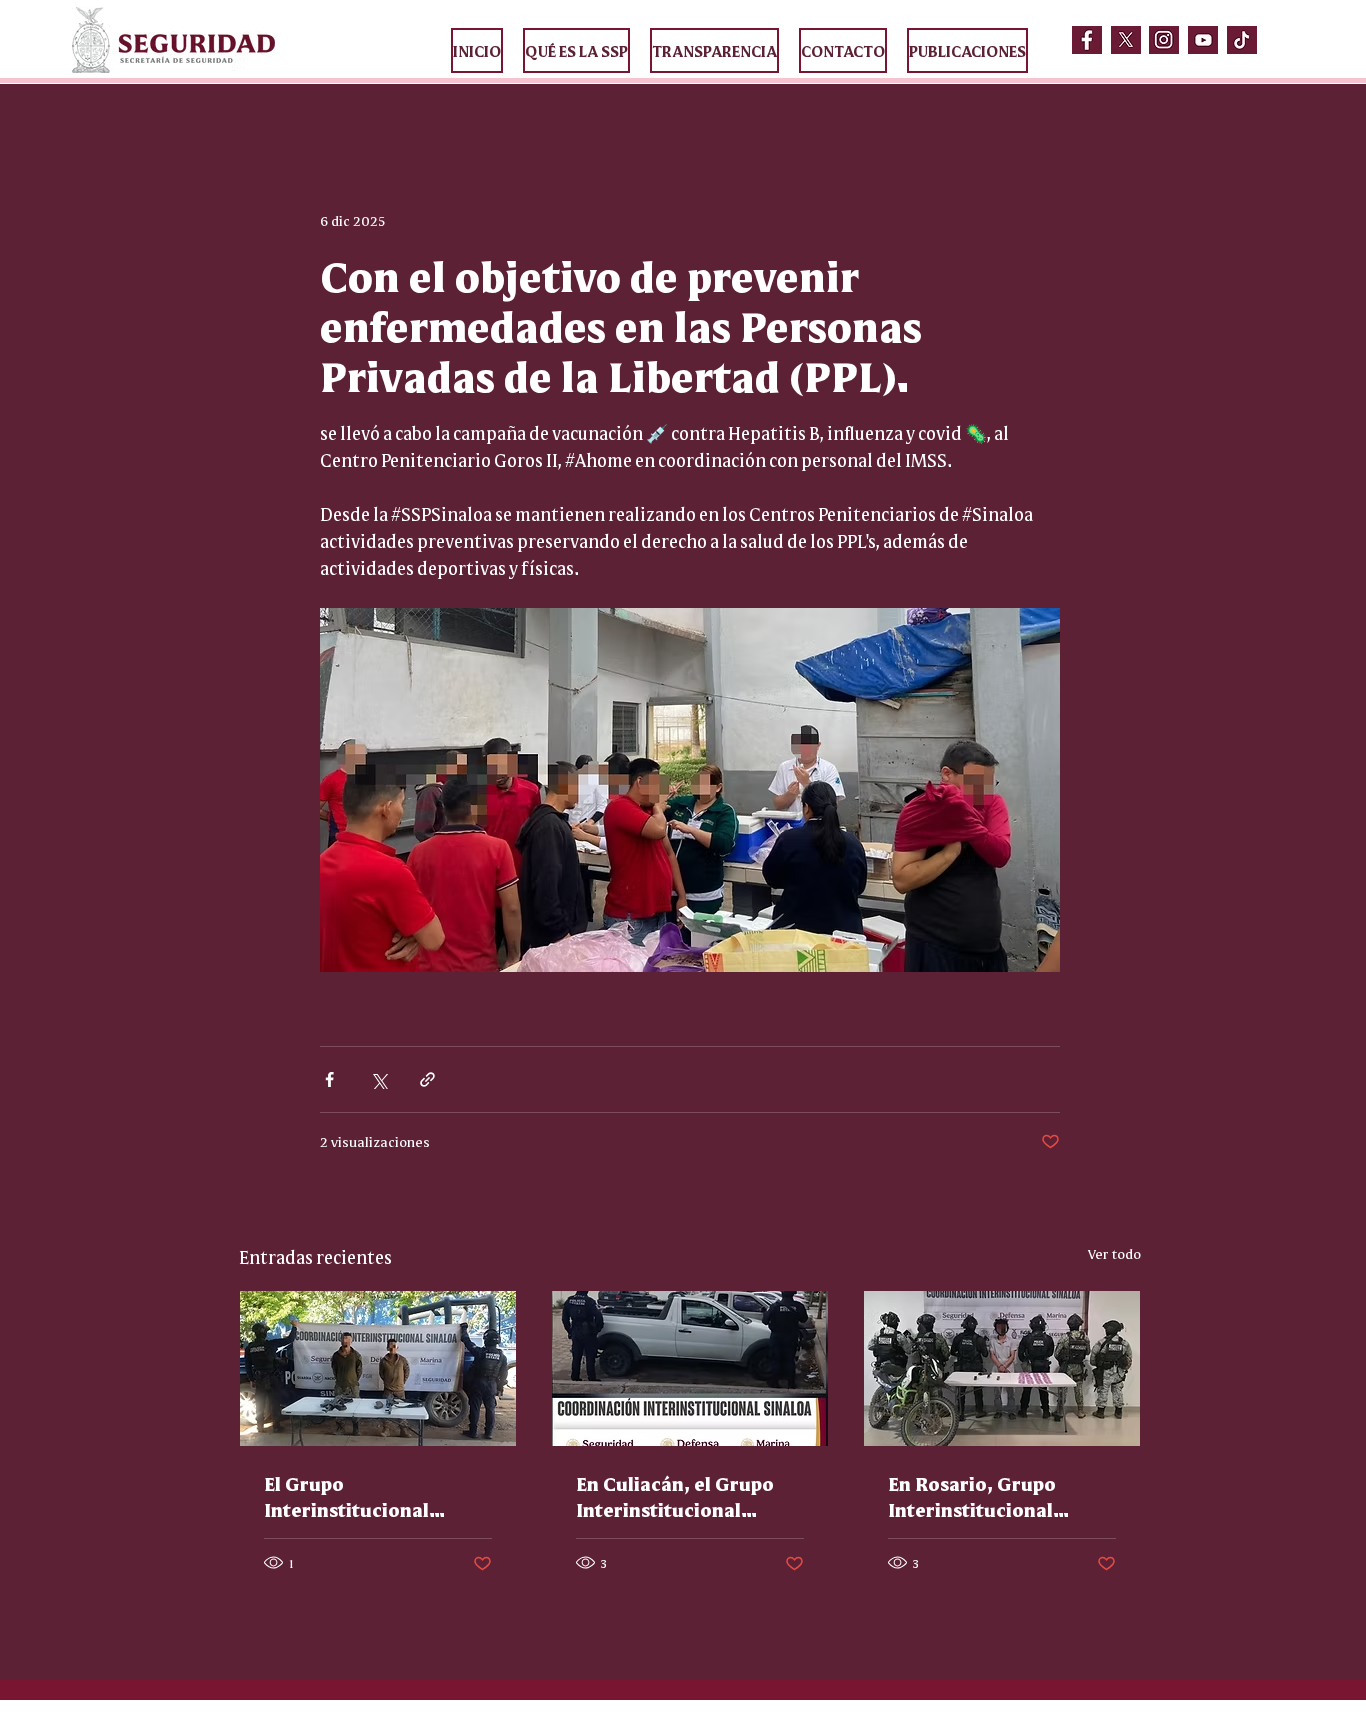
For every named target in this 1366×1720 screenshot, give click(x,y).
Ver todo (1114, 1253)
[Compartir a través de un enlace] (427, 1079)
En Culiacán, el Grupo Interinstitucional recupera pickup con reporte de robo (675, 1496)
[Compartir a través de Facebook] (329, 1079)
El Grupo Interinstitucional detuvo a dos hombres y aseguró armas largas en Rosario (376, 1496)
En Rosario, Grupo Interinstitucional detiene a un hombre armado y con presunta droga (995, 1496)
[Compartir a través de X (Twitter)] (378, 1079)
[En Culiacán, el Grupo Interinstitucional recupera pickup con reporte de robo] (690, 1368)
